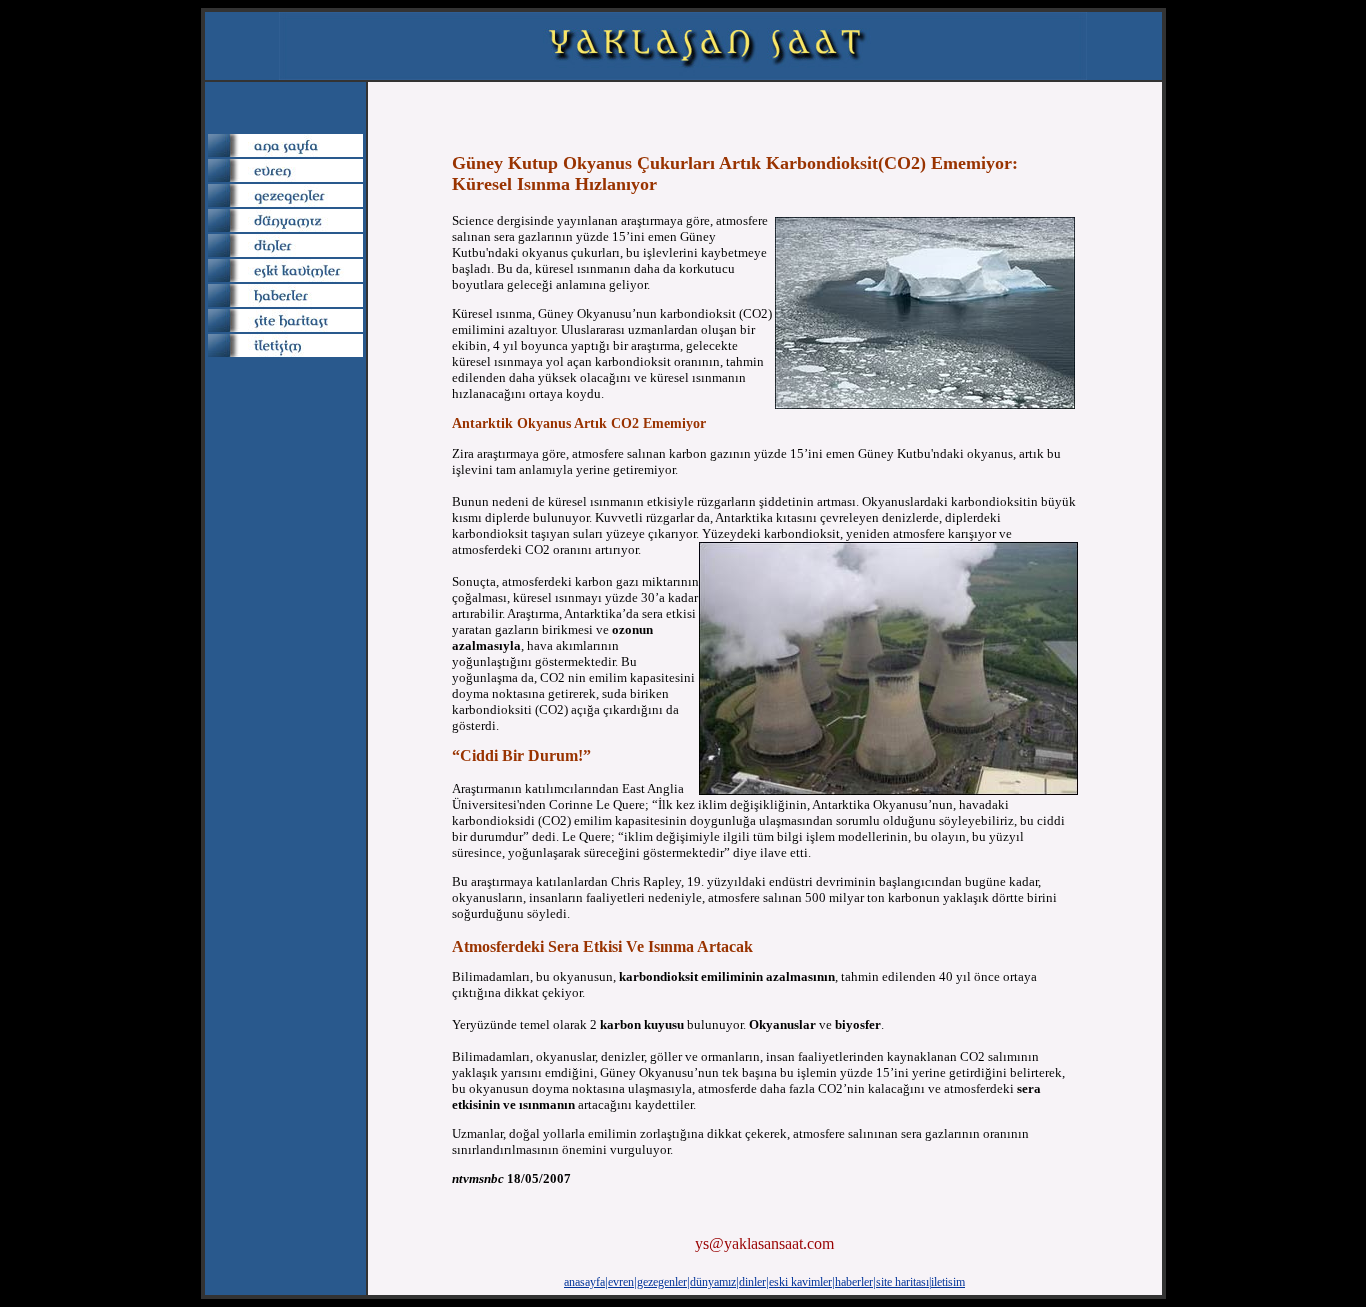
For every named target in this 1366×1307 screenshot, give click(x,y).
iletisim (948, 1282)
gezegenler (662, 1282)
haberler (854, 1282)
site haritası (902, 1282)
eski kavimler (800, 1282)
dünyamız (713, 1282)
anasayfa (584, 1282)
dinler (752, 1282)
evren (621, 1282)
